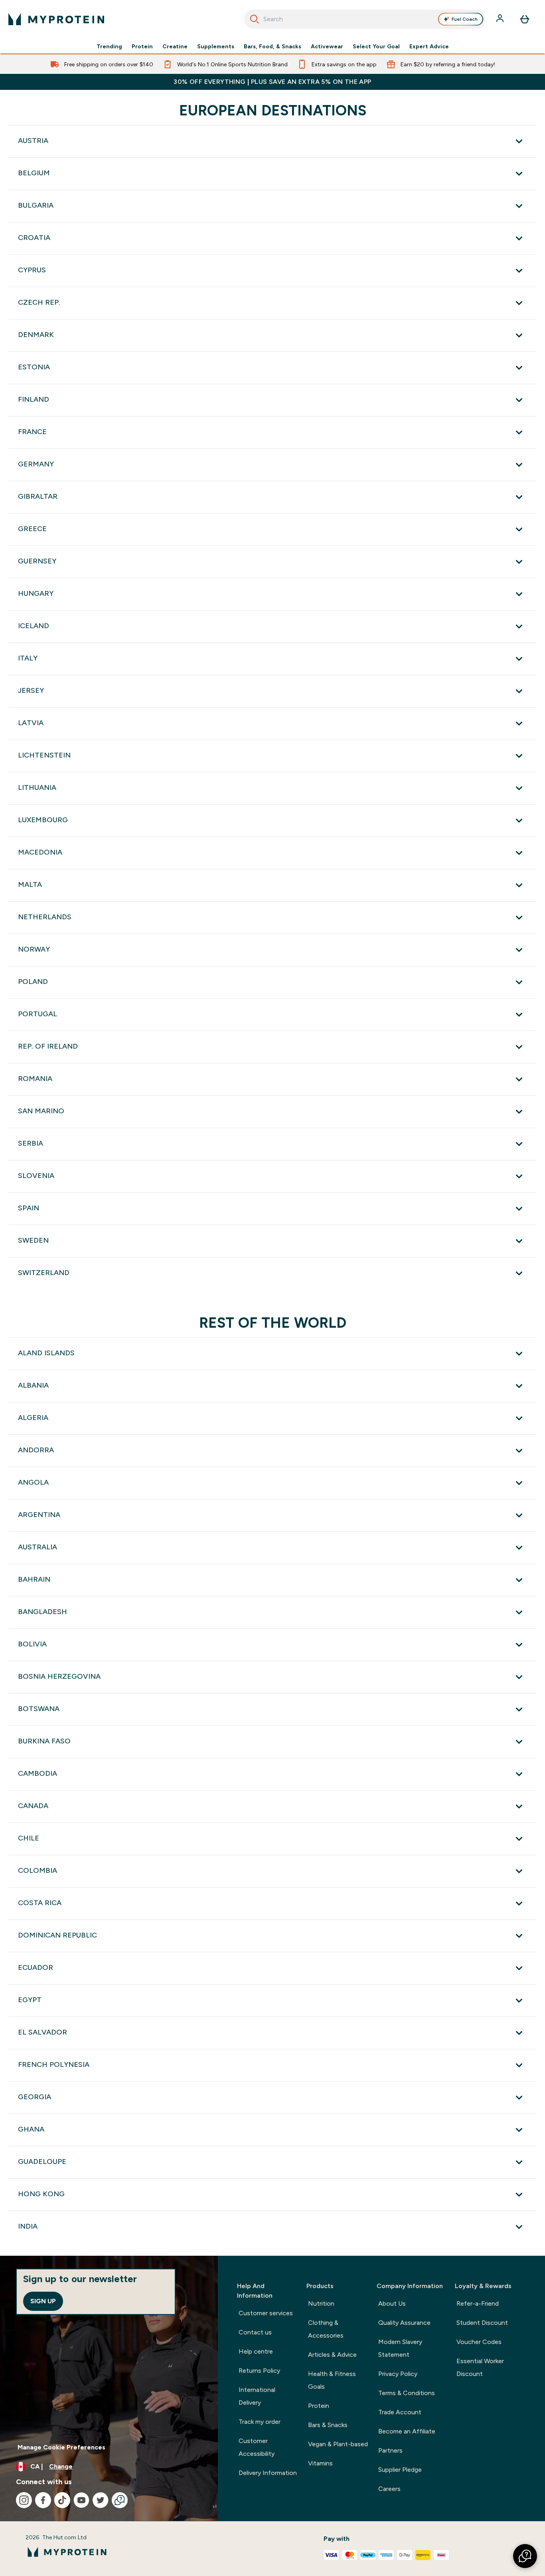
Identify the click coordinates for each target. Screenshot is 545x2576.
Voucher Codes (479, 2342)
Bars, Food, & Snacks (272, 46)
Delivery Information (268, 2473)
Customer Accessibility (257, 2447)
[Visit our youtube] (81, 2500)
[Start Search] (255, 19)
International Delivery (257, 2396)
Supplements (216, 46)
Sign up (43, 2301)
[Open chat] (120, 2500)
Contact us (255, 2332)
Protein (142, 46)
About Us (392, 2303)
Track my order (260, 2422)
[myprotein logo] (56, 19)
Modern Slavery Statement (400, 2348)
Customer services (266, 2313)
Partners (390, 2450)
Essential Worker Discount (480, 2367)
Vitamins (320, 2463)
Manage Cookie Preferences (61, 2447)
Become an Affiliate (407, 2431)
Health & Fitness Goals (332, 2380)
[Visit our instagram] (24, 2500)
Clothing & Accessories (326, 2329)
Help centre (256, 2351)
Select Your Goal (376, 46)
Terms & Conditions (407, 2393)
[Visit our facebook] (43, 2500)
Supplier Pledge (400, 2470)
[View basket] (525, 19)
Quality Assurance (404, 2323)
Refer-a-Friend (478, 2303)
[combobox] (365, 19)
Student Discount (482, 2323)
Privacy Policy (398, 2374)
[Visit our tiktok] (62, 2500)
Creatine (175, 46)
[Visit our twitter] (101, 2500)
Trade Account (400, 2412)
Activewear (327, 46)
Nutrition (321, 2303)
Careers (389, 2489)
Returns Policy (259, 2371)
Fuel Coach (465, 19)
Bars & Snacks (328, 2425)
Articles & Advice (332, 2355)
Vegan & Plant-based (338, 2444)
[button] (525, 2556)
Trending (109, 46)
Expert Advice (429, 46)
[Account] (501, 19)
